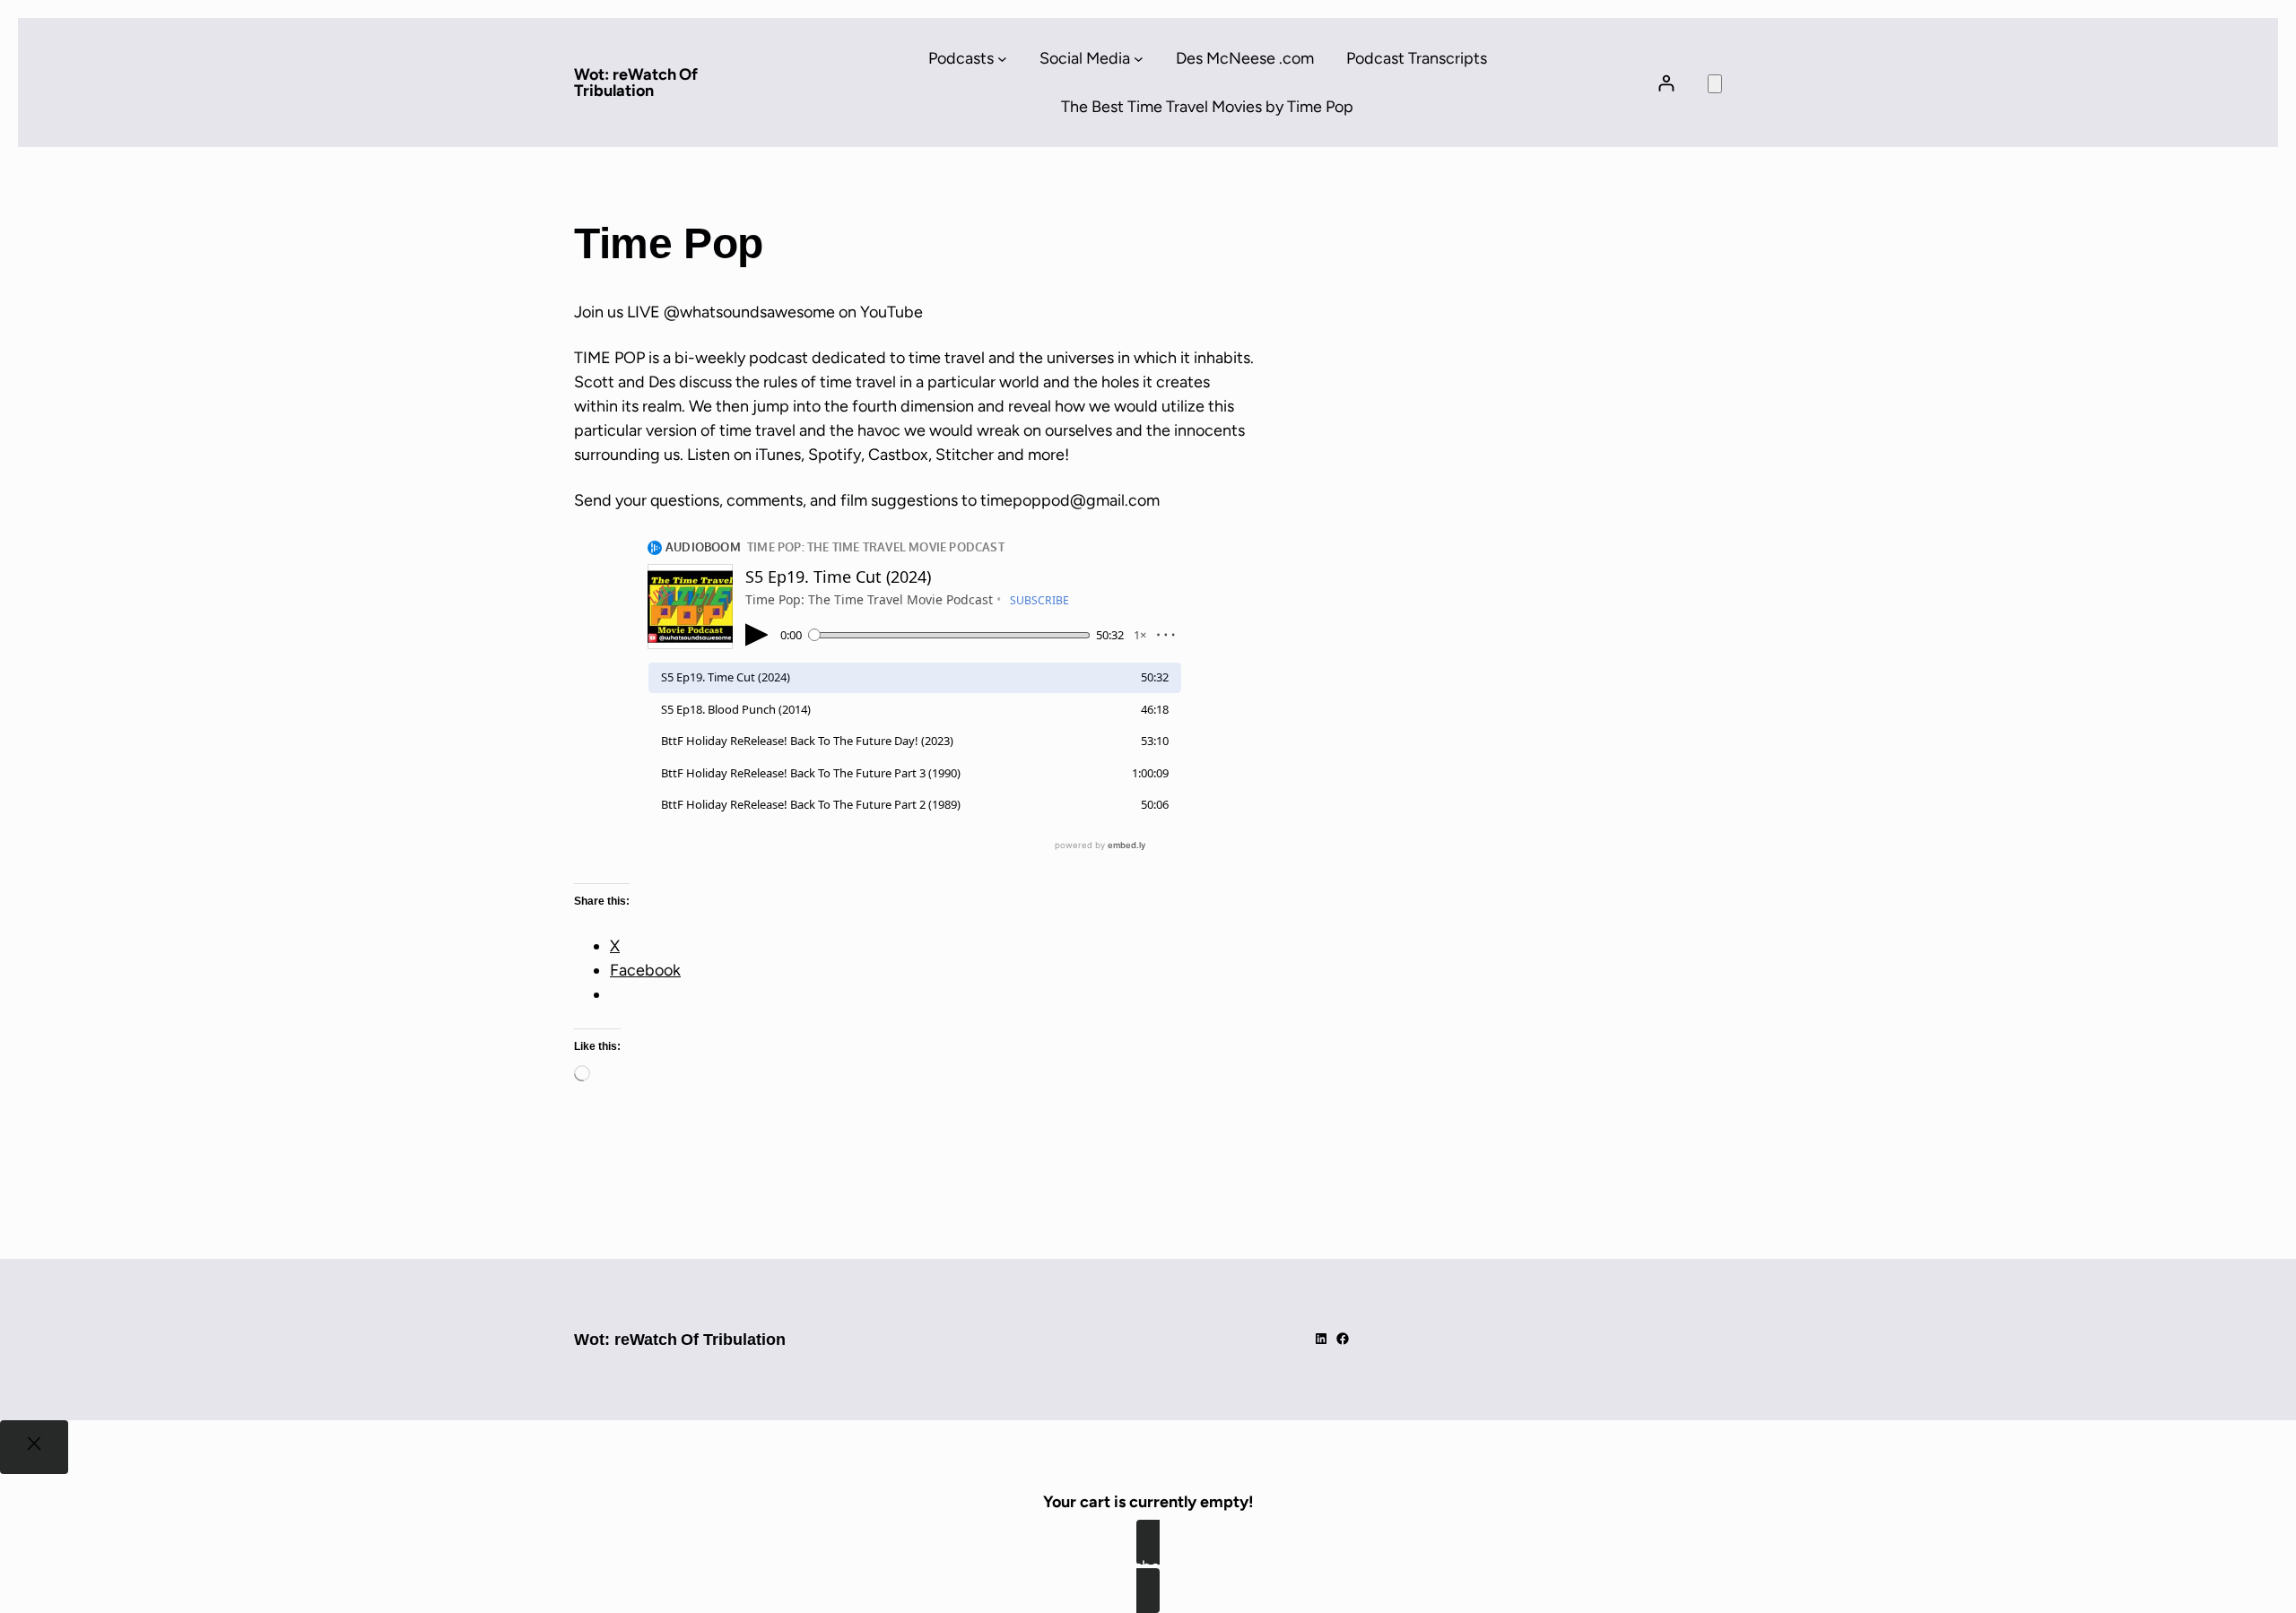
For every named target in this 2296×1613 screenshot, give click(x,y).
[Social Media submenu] (1139, 59)
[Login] (1666, 83)
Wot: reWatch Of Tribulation (636, 82)
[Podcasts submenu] (1002, 59)
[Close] (34, 1447)
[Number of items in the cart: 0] (1715, 84)
